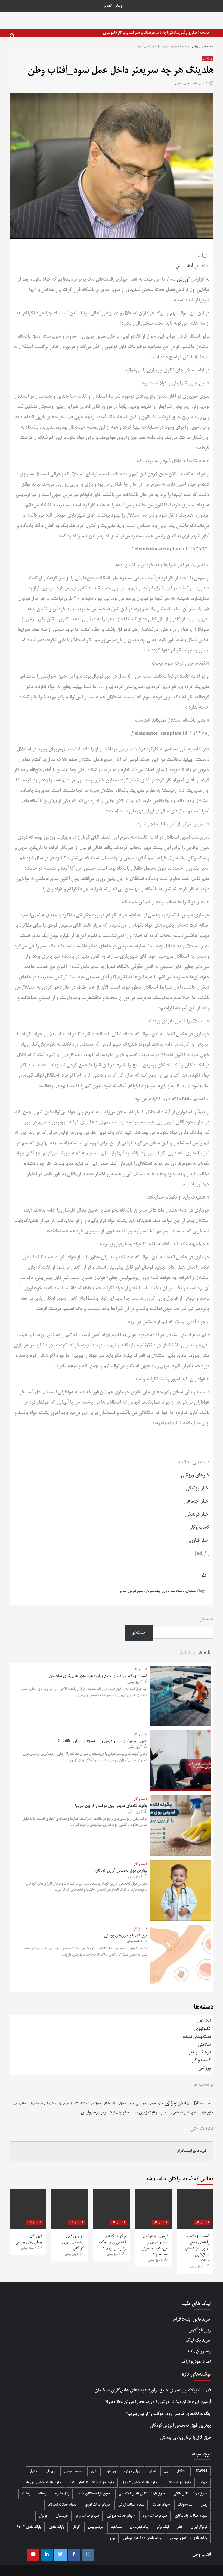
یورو (112, 2538)
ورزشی (185, 33)
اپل (189, 2103)
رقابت (153, 2113)
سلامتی (173, 33)
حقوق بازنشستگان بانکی (27, 2104)
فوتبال (121, 2113)
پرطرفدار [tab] (187, 1653)
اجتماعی (161, 33)
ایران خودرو (132, 2471)
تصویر (108, 6)
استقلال (191, 1591)
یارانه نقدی (57, 2527)
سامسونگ (132, 2113)
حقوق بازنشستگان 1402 (86, 2104)
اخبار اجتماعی (197, 1501)
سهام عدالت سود (155, 2516)
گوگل (76, 2527)
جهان (203, 2483)
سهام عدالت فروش (121, 2516)
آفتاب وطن (184, 266)
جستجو (207, 1619)
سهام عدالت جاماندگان (191, 2516)
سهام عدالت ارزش (131, 2505)
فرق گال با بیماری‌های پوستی (126, 1936)
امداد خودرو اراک (196, 2362)
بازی (170, 2103)
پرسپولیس (90, 2113)
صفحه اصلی (200, 33)
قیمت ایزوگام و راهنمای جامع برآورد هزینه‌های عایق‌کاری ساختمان (98, 1676)
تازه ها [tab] (205, 1653)
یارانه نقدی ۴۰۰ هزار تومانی (142, 2538)
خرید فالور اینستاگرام (192, 2151)
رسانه (42, 2494)
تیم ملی (142, 2103)
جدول (131, 2104)
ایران (182, 2103)
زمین (143, 2113)
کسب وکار (200, 1528)
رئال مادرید (165, 2113)
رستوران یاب (199, 2351)
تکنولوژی (110, 33)
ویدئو (119, 6)
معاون (123, 1591)
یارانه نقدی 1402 (29, 2527)
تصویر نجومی (156, 2104)
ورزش (182, 280)
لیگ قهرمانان (139, 2527)
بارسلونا (110, 2471)
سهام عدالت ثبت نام (62, 2505)
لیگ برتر (108, 2113)
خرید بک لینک (198, 2341)
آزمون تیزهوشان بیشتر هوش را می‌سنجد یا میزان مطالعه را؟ (102, 1741)
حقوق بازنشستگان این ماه (55, 2104)
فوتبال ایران (199, 2527)
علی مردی (182, 84)
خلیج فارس (136, 1591)
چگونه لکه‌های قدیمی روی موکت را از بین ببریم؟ (111, 1806)
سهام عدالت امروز (97, 2505)
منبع (205, 1574)
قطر (180, 2527)
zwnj (210, 2104)
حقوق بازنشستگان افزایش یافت (92, 2483)
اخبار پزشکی (197, 1488)
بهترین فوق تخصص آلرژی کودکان (121, 1871)
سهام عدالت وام (88, 2516)
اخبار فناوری (198, 1541)
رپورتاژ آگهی (200, 2330)
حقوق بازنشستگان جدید (94, 2494)
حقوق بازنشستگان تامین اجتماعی (193, 2113)
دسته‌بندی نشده (197, 2037)
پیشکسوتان (153, 1591)
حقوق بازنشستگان (114, 2104)
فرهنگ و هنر (144, 33)
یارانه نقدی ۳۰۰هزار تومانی (188, 2538)
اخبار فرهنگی (197, 1514)
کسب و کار (126, 33)
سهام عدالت (161, 2505)
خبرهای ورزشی (195, 1475)
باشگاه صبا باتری (173, 1591)
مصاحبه (116, 2527)
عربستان (62, 2516)
